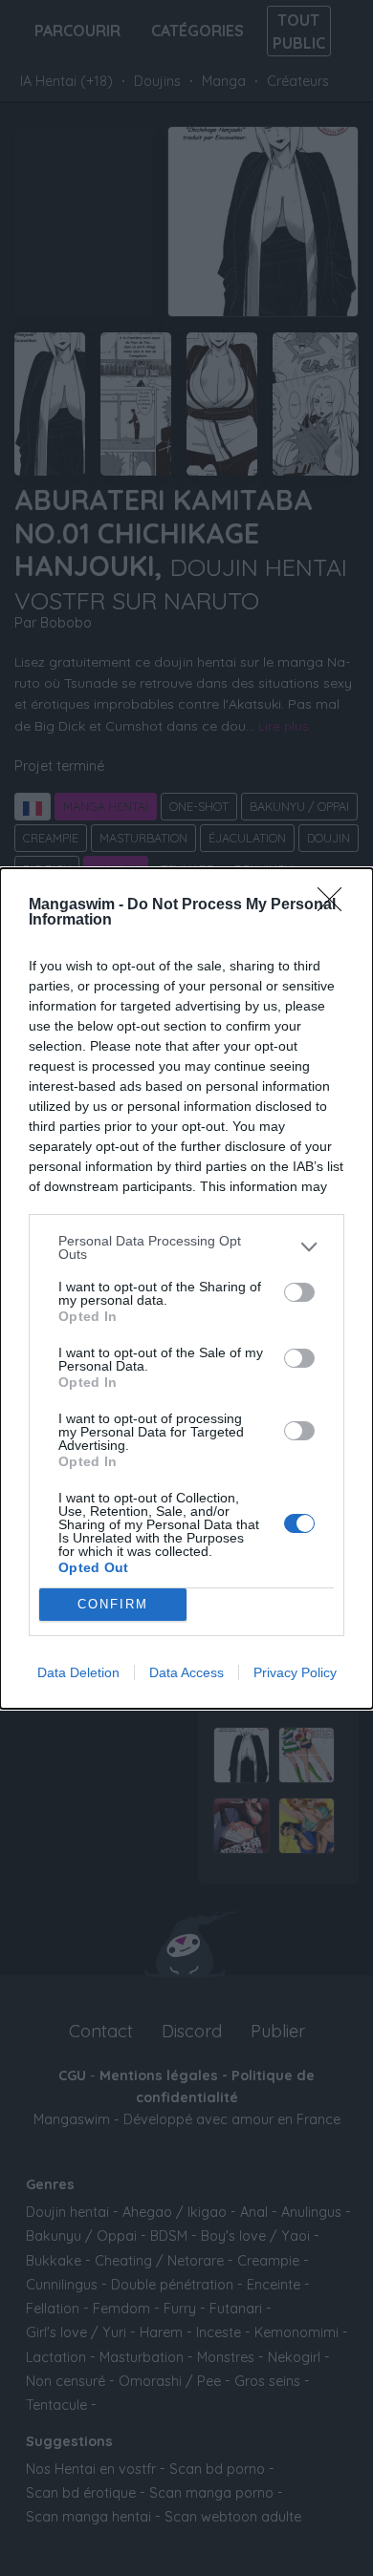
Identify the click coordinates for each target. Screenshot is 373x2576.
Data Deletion (78, 1672)
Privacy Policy (295, 1672)
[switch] (299, 1292)
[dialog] (186, 1288)
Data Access (186, 1672)
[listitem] (186, 1247)
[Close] (336, 905)
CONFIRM (113, 1604)
